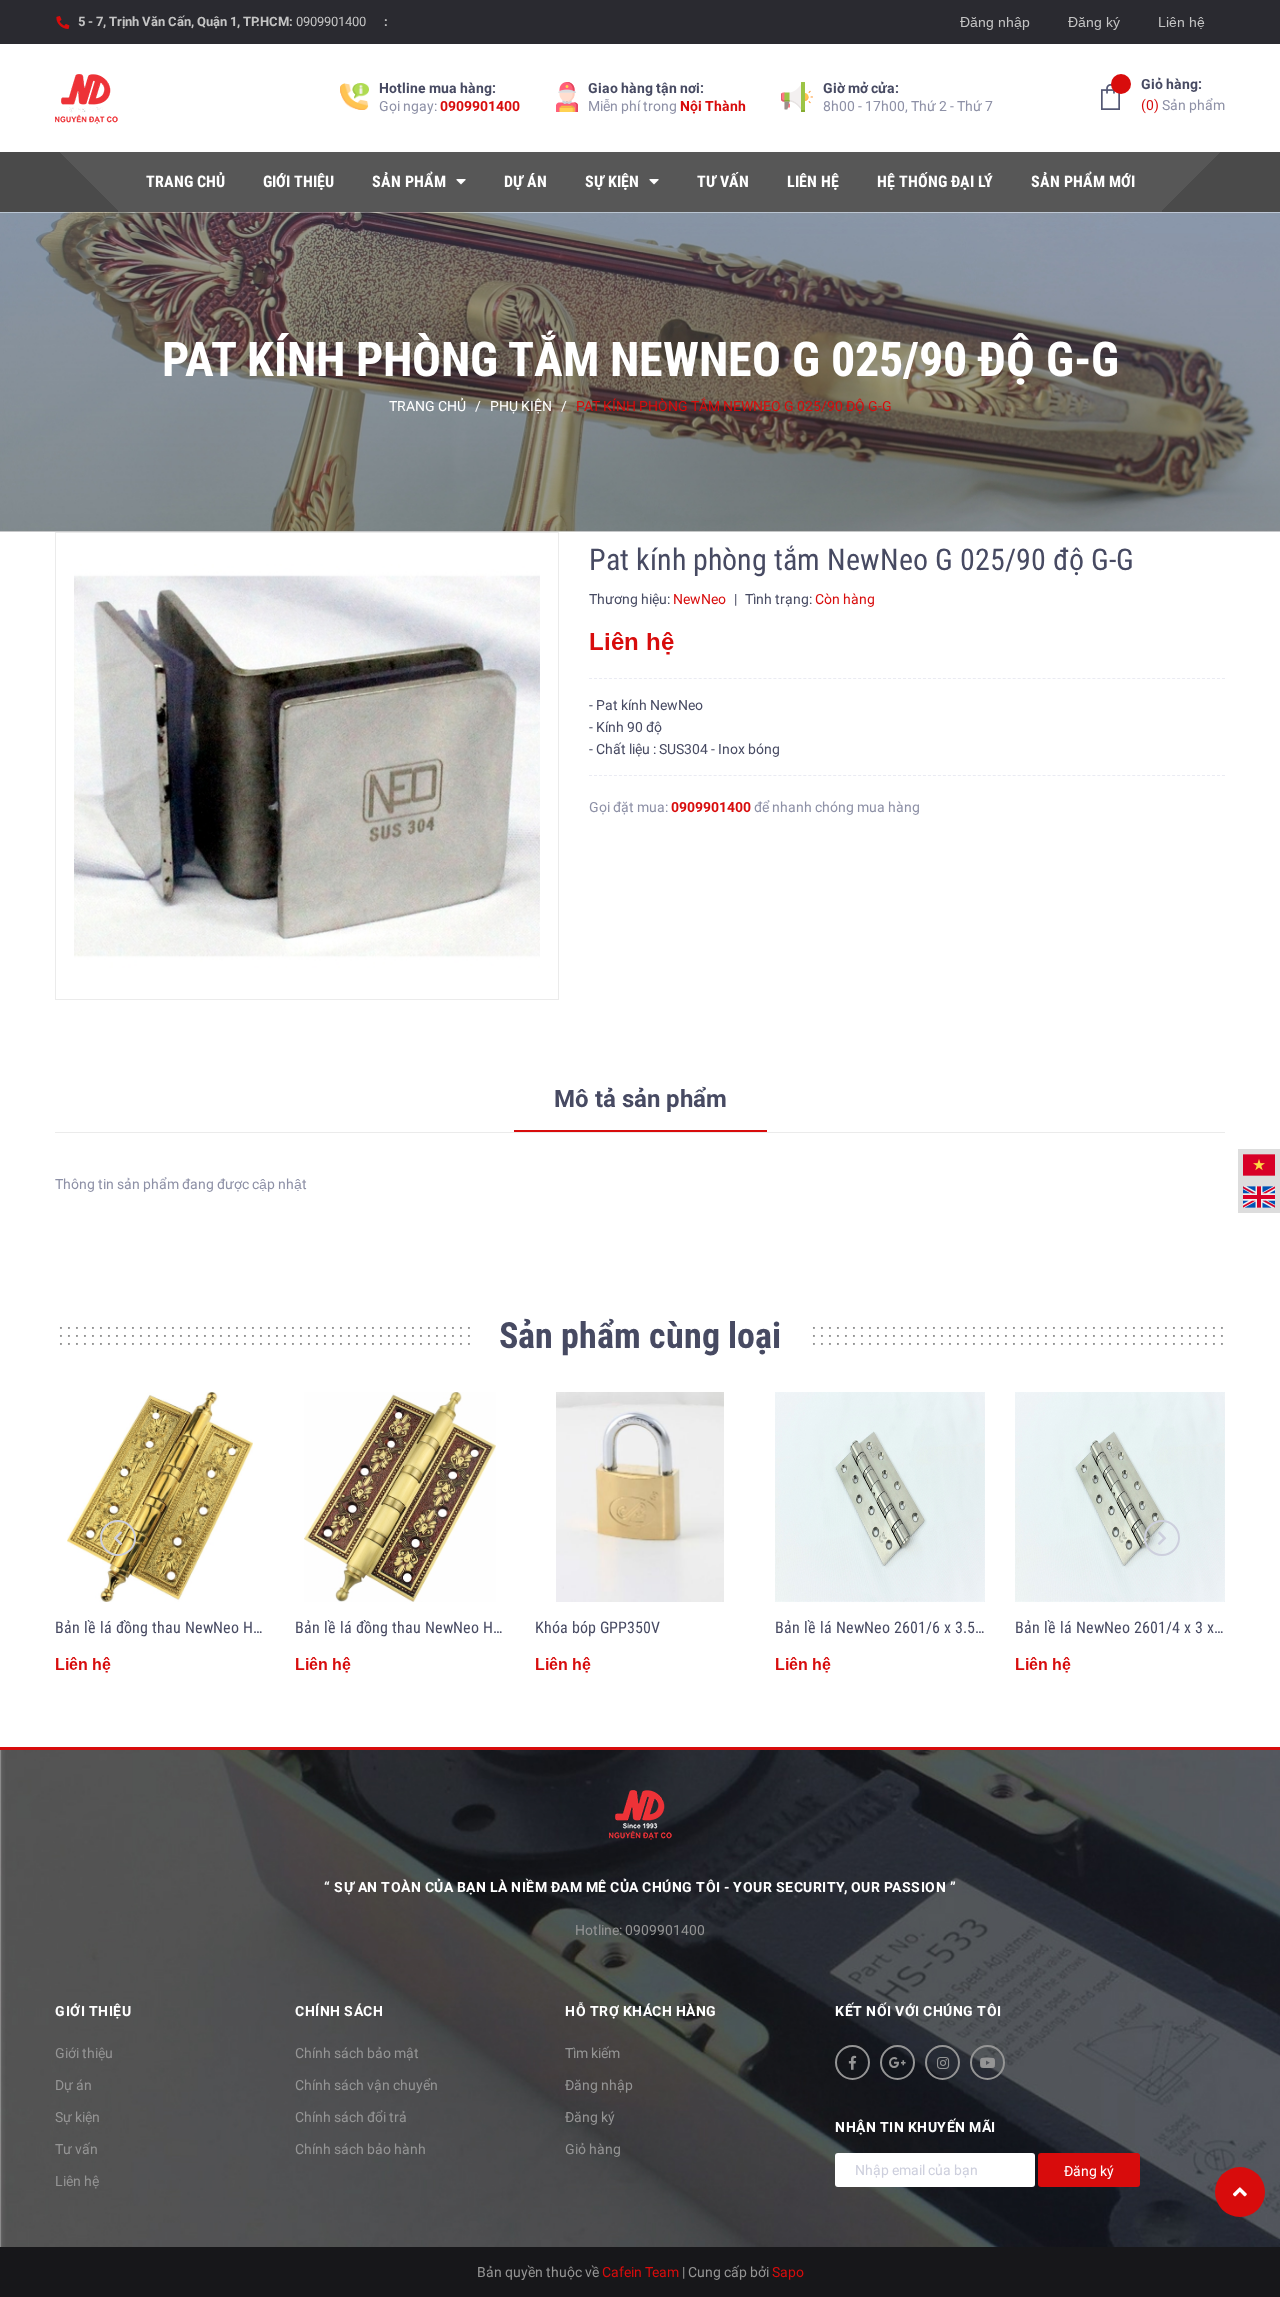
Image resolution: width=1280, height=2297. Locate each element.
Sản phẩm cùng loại (640, 1336)
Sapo (788, 2272)
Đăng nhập (995, 22)
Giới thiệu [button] (93, 2011)
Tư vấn (76, 2149)
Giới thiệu (84, 2053)
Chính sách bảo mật (357, 2053)
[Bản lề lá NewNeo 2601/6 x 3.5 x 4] (880, 1497)
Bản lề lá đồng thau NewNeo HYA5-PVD (181, 1627)
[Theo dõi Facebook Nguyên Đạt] (852, 2062)
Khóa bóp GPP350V (597, 1627)
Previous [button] (118, 1538)
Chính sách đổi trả (351, 2117)
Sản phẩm (1183, 94)
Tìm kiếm (592, 2053)
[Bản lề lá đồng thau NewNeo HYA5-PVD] (160, 1497)
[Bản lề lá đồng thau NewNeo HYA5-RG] (400, 1497)
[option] (307, 766)
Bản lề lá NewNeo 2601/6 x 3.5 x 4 (886, 1627)
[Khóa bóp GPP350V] (640, 1497)
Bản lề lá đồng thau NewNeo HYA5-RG (417, 1627)
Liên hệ (1181, 22)
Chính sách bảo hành (360, 2149)
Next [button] (1162, 1538)
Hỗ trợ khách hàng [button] (641, 2011)
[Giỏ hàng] (1110, 97)
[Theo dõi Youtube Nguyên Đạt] (987, 2062)
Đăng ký (1094, 22)
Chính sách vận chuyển (366, 2085)
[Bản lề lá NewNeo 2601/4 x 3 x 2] (1120, 1497)
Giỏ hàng (593, 2149)
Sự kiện (77, 2117)
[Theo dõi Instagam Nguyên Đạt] (942, 2062)
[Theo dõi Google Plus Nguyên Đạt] (897, 2062)
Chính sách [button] (339, 2011)
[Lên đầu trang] (1240, 2192)
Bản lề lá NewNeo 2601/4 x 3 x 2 (1120, 1627)
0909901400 (331, 21)
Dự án (73, 2085)
